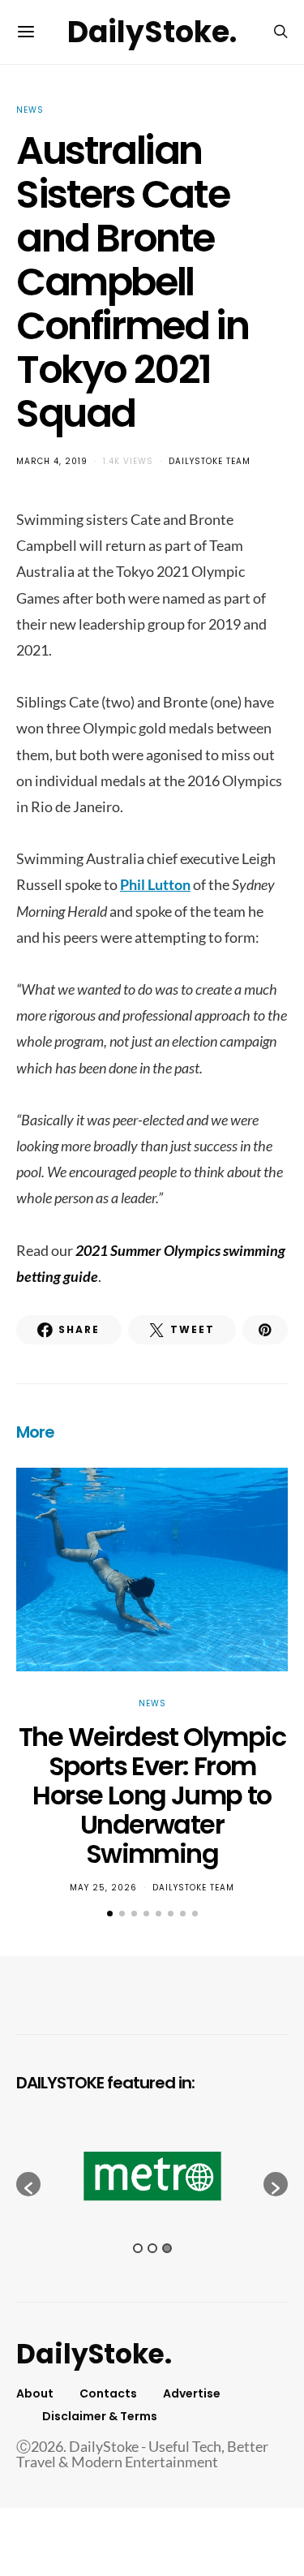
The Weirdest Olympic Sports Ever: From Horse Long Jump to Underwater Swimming (152, 1795)
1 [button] (138, 2248)
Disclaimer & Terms (100, 2416)
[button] (110, 1914)
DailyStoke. (152, 32)
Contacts (108, 2393)
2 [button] (152, 2248)
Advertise (192, 2393)
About (35, 2393)
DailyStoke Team (210, 461)
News (30, 110)
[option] (152, 2176)
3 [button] (167, 2248)
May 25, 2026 (103, 1888)
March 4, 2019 (52, 461)
